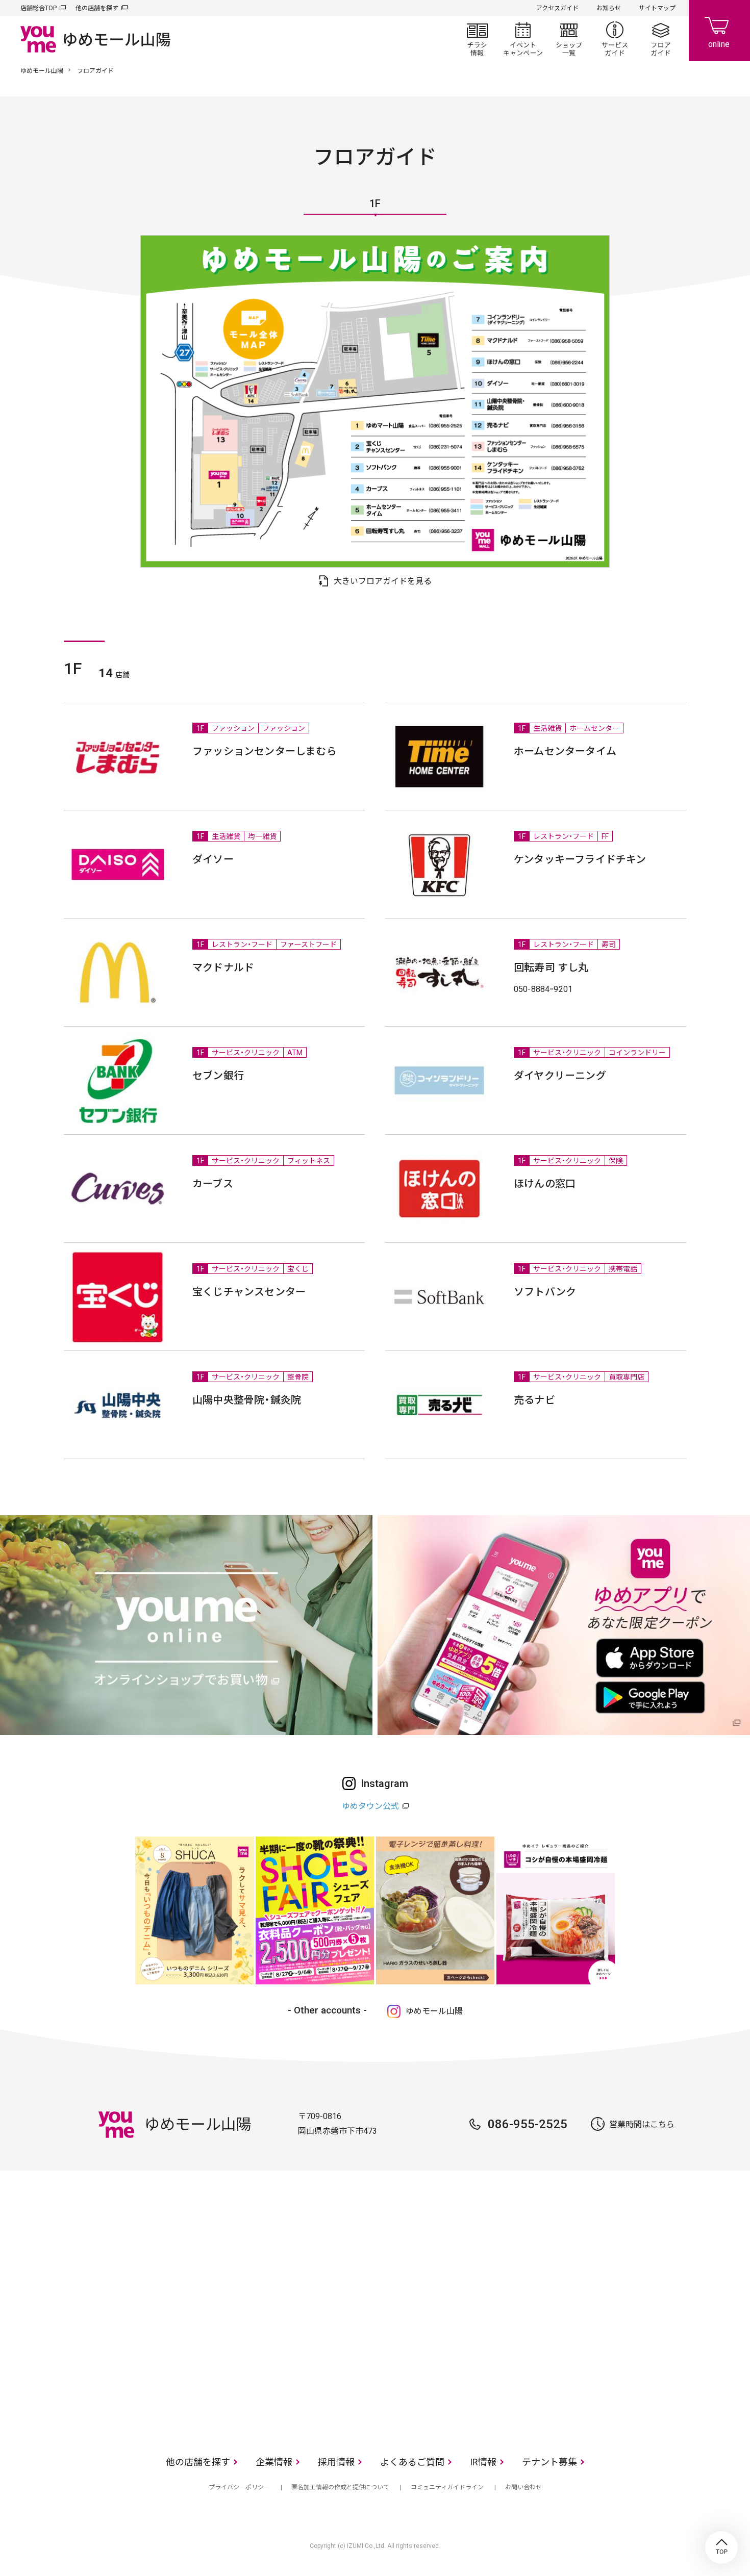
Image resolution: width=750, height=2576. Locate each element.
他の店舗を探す (97, 8)
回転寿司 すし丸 (551, 967)
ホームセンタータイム (565, 751)
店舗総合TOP (39, 8)
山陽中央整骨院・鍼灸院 (247, 1400)
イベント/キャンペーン (523, 39)
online (719, 31)
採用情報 (336, 2462)
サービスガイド (615, 39)
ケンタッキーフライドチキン (580, 859)
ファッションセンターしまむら (265, 751)
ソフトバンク (545, 1292)
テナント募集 (549, 2462)
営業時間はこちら (642, 2124)
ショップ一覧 (569, 39)
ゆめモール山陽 (42, 71)
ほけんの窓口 (545, 1184)
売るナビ (534, 1400)
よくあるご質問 (412, 2462)
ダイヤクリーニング (560, 1076)
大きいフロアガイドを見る (383, 581)
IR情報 (483, 2462)
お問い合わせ (523, 2487)
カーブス (213, 1184)
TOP (721, 2547)
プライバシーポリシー (239, 2487)
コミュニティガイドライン (447, 2487)
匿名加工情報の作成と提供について (340, 2487)
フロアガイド (661, 39)
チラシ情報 (477, 39)
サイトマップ (657, 8)
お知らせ (609, 8)
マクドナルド (223, 967)
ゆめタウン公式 (370, 1806)
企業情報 (274, 2462)
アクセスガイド (557, 8)
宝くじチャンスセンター (249, 1292)
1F (375, 204)
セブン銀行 (218, 1076)
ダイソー (213, 859)
